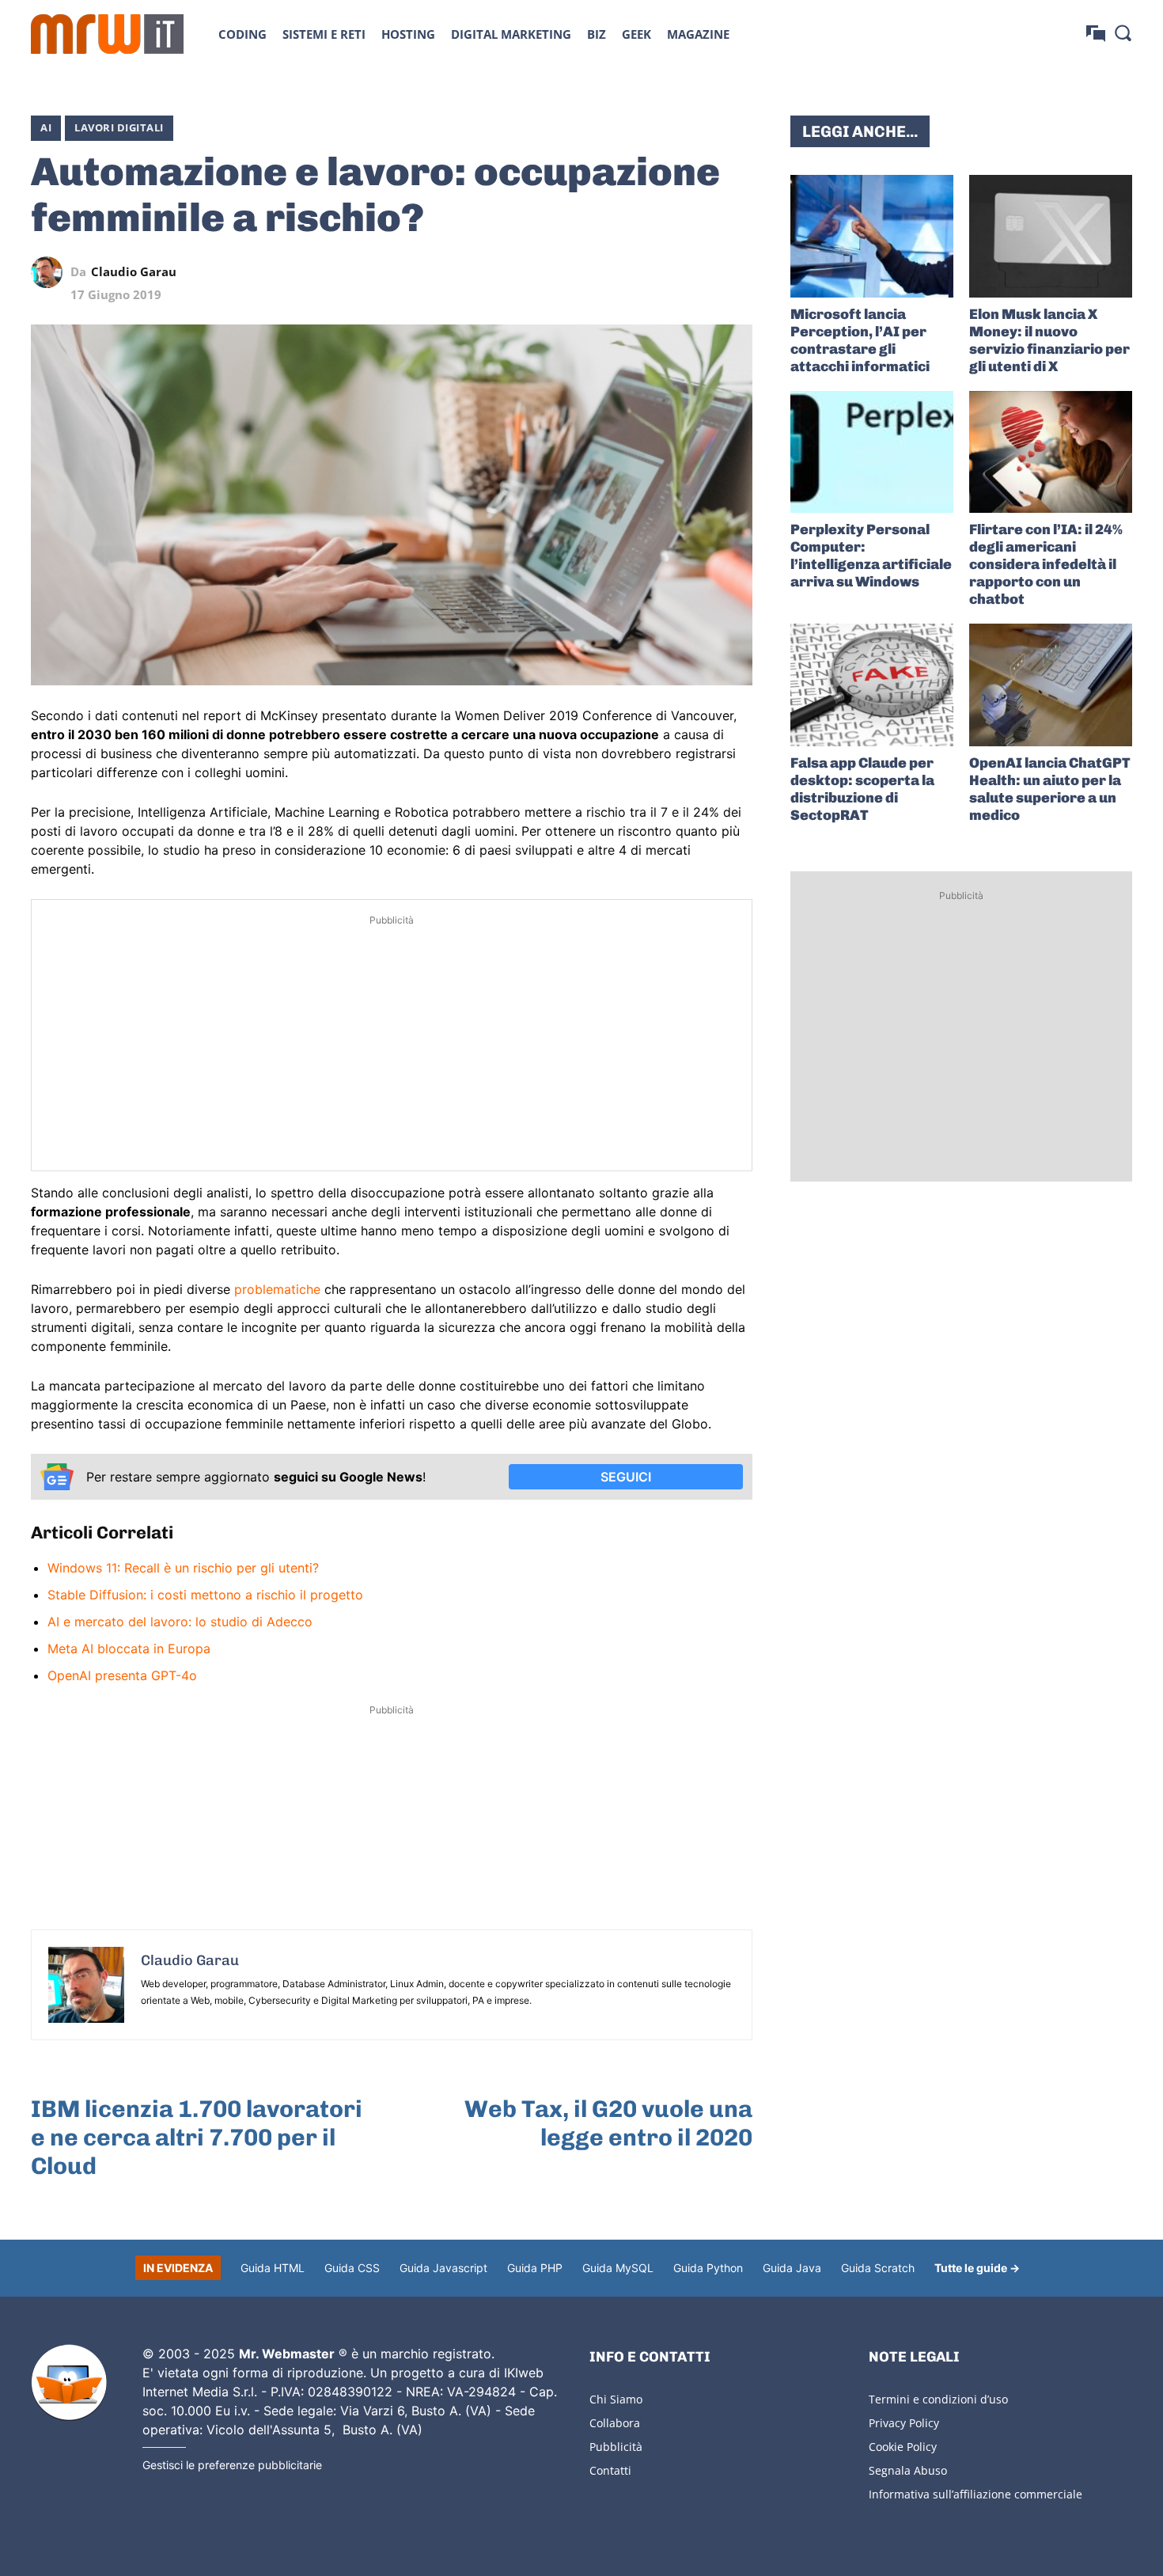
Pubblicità (616, 2447)
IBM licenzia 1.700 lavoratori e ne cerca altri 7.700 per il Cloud (197, 2138)
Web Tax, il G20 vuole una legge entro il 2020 (608, 2123)
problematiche (277, 1289)
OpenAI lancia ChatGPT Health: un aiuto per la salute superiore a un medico (1050, 789)
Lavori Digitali (119, 127)
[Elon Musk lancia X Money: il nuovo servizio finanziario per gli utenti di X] (1051, 236)
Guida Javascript (443, 2268)
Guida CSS (352, 2268)
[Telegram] (700, 272)
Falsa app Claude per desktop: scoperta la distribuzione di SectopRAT (862, 789)
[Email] (737, 272)
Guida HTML (273, 2268)
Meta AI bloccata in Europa (129, 1648)
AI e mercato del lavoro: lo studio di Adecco (180, 1622)
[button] (1123, 32)
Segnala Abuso (908, 2470)
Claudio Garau (134, 272)
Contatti (610, 2470)
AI (46, 127)
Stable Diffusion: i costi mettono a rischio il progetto (205, 1595)
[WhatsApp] (664, 272)
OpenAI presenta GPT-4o (122, 1675)
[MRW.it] (107, 34)
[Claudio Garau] (51, 272)
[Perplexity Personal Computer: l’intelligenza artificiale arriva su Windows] (872, 452)
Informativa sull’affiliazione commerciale (975, 2494)
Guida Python (708, 2268)
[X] (591, 272)
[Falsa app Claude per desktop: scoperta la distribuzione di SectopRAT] (872, 685)
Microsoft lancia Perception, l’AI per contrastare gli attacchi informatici (860, 340)
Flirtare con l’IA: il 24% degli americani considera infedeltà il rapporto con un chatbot (1046, 564)
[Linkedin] (627, 272)
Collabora (615, 2423)
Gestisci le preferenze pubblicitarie (232, 2465)
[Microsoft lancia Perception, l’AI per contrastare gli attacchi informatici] (872, 236)
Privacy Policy (904, 2423)
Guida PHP (535, 2268)
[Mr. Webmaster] (69, 2383)
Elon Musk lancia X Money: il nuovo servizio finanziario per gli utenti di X (1049, 340)
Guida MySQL (618, 2268)
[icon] (1096, 34)
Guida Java (792, 2268)
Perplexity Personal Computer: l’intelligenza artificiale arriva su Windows (871, 556)
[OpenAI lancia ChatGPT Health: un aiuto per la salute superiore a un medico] (1051, 685)
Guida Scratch (878, 2268)
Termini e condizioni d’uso (938, 2399)
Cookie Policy (903, 2447)
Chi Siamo (616, 2399)
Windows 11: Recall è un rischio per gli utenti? (183, 1568)
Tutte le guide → (977, 2268)
